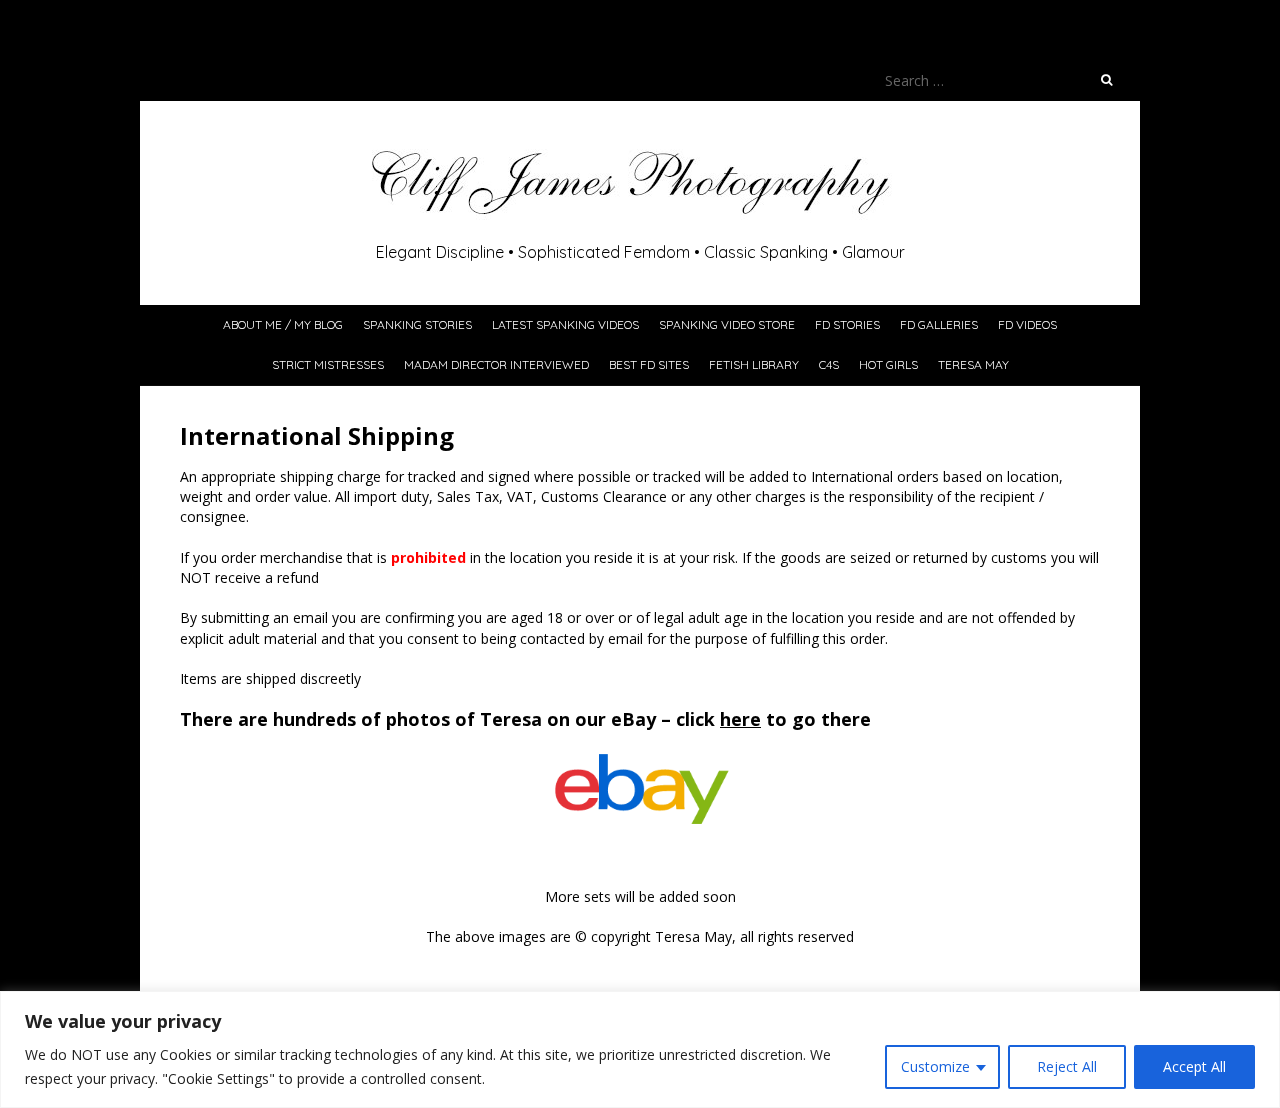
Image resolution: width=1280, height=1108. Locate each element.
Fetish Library (754, 364)
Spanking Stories (417, 324)
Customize (935, 1066)
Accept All (1194, 1066)
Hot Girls (888, 364)
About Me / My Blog (283, 324)
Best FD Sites (649, 364)
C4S (829, 364)
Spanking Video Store (727, 324)
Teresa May (973, 364)
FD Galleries (939, 324)
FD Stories (847, 324)
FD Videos (1027, 324)
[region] (640, 1049)
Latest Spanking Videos (565, 324)
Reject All (1067, 1066)
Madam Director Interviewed (496, 364)
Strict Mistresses (328, 364)
